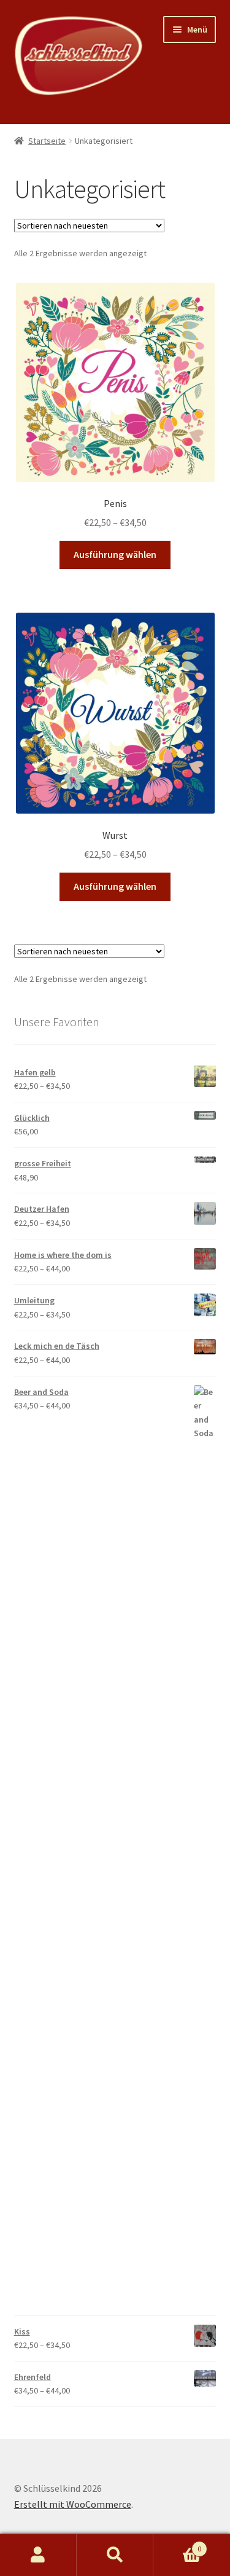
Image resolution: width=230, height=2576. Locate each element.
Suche (115, 2555)
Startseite (47, 141)
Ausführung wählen (115, 554)
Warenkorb (177, 2544)
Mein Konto (38, 2555)
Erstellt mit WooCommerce (73, 2504)
